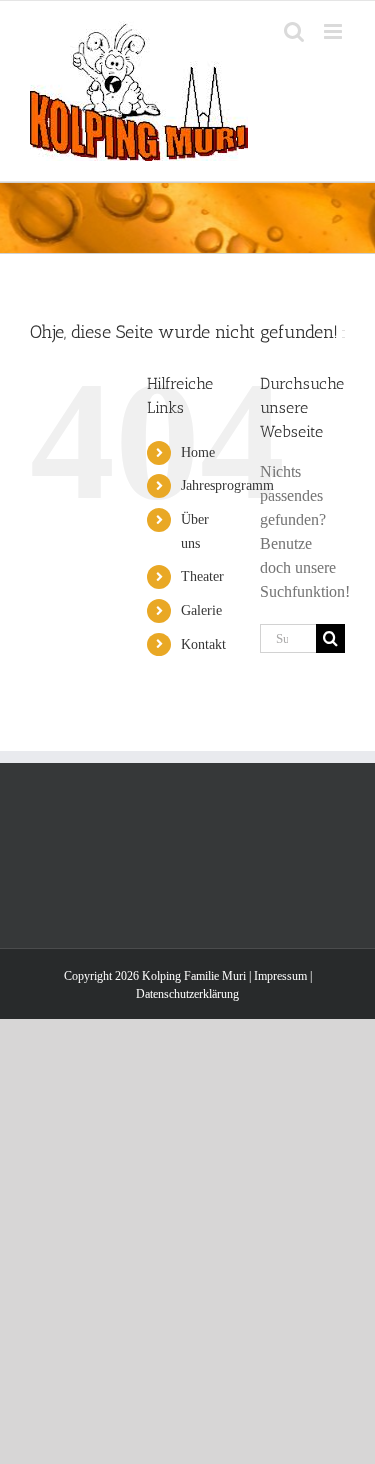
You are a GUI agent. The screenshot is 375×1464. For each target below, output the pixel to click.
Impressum (280, 976)
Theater (202, 576)
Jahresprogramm (227, 485)
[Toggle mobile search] (294, 31)
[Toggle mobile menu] (334, 31)
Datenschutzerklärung (187, 994)
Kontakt (203, 644)
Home (198, 452)
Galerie (201, 610)
